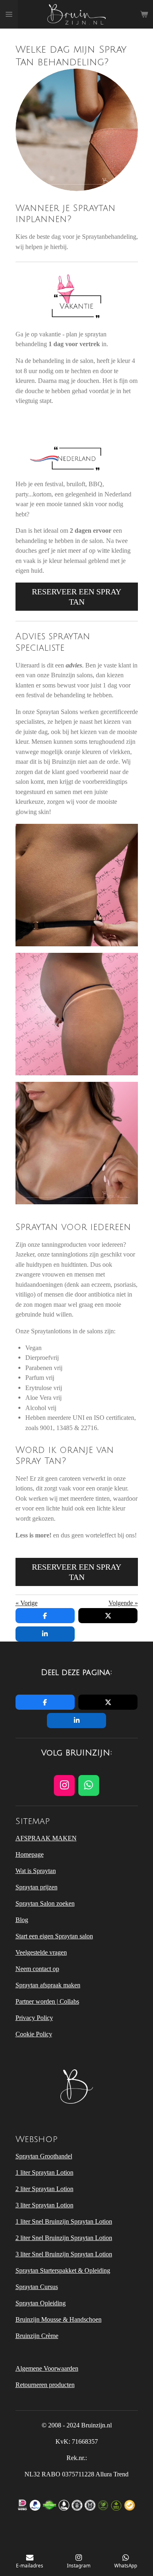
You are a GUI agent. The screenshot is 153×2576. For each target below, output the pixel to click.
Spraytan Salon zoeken (45, 1903)
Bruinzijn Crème (37, 2336)
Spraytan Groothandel (44, 2156)
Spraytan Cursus (37, 2287)
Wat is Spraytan (36, 1871)
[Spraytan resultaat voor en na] (76, 1143)
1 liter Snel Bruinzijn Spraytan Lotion (64, 2221)
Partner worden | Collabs (47, 2001)
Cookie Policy (34, 2034)
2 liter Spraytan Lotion (44, 2189)
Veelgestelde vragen (41, 1952)
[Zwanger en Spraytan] (76, 1014)
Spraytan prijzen (37, 1887)
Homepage (30, 1854)
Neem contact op (37, 1969)
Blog (22, 1920)
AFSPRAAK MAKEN (46, 1838)
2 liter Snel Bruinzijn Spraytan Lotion (64, 2238)
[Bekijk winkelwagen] (144, 14)
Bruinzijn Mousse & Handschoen (59, 2319)
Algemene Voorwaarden (47, 2368)
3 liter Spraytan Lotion (44, 2205)
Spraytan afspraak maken (48, 1985)
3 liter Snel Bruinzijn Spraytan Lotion (64, 2254)
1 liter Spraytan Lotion (44, 2172)
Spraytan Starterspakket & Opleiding (63, 2270)
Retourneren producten (45, 2385)
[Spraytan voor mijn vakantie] (76, 885)
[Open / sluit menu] (9, 14)
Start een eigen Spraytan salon (54, 1936)
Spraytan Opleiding (41, 2303)
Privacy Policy (34, 2018)
